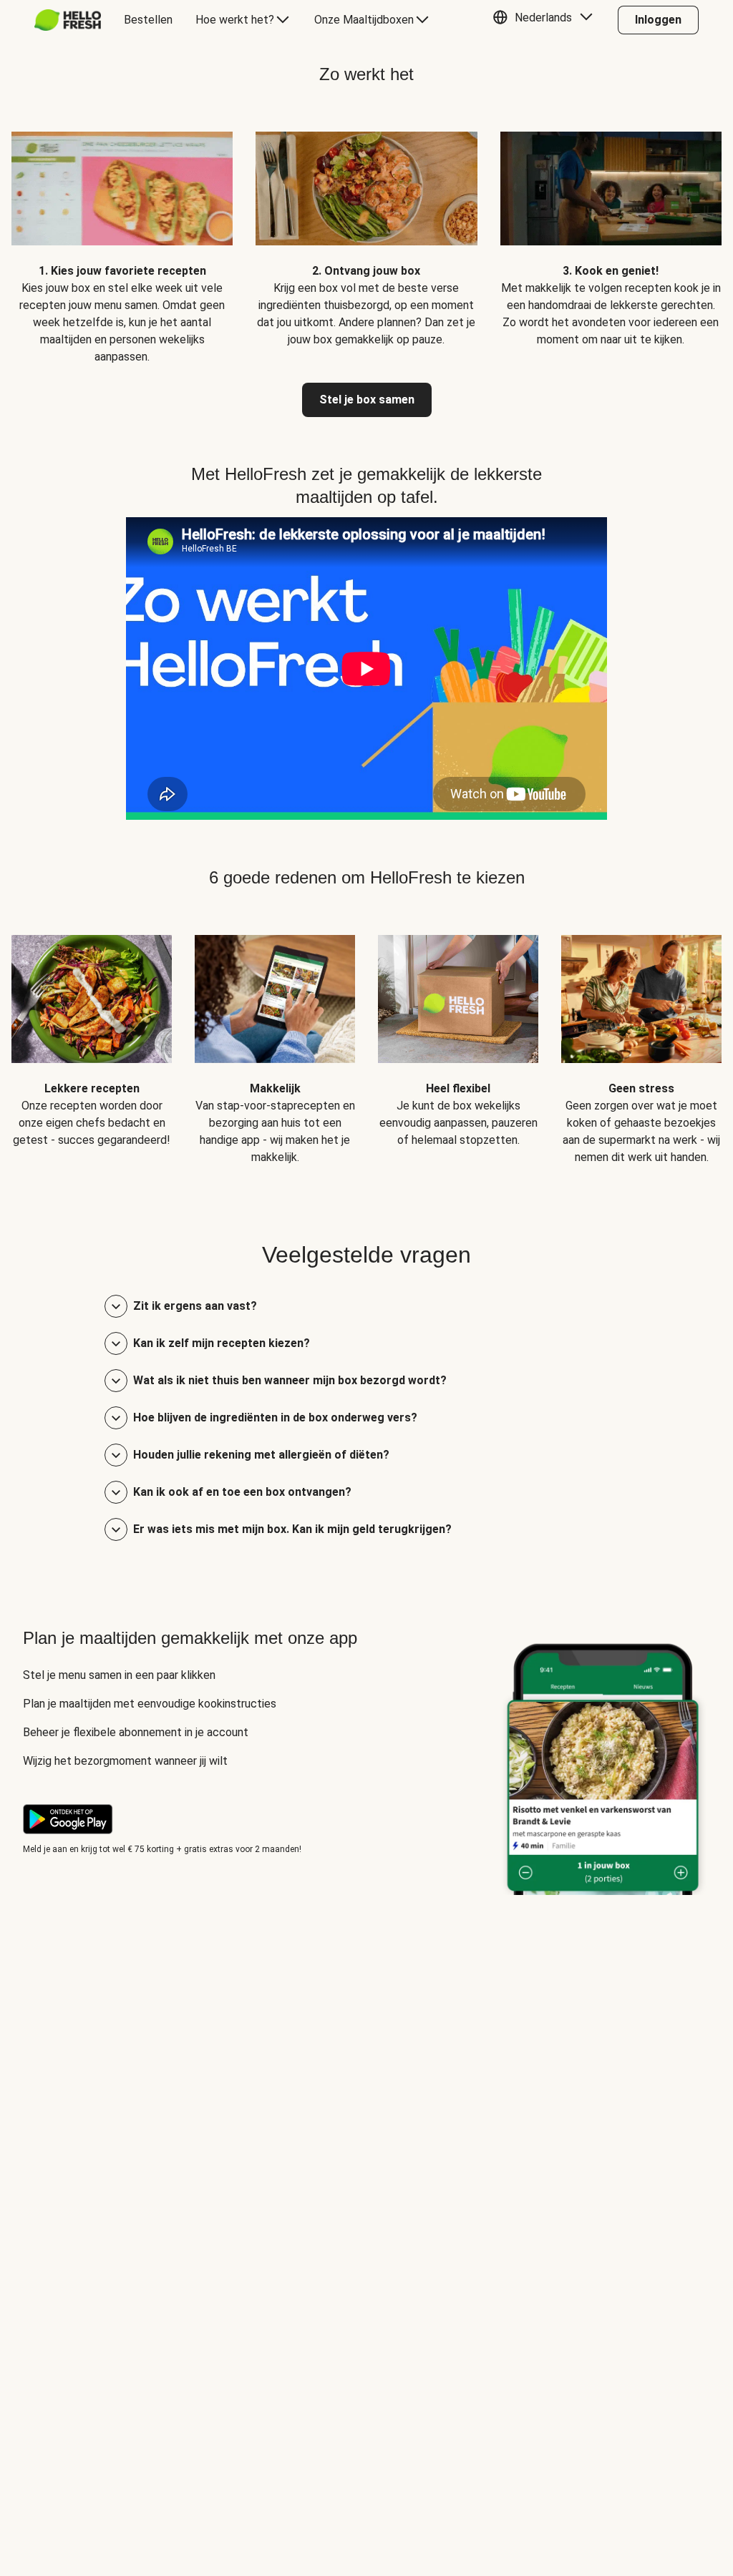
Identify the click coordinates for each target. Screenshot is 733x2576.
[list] (366, 237)
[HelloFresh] (68, 20)
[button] (546, 20)
